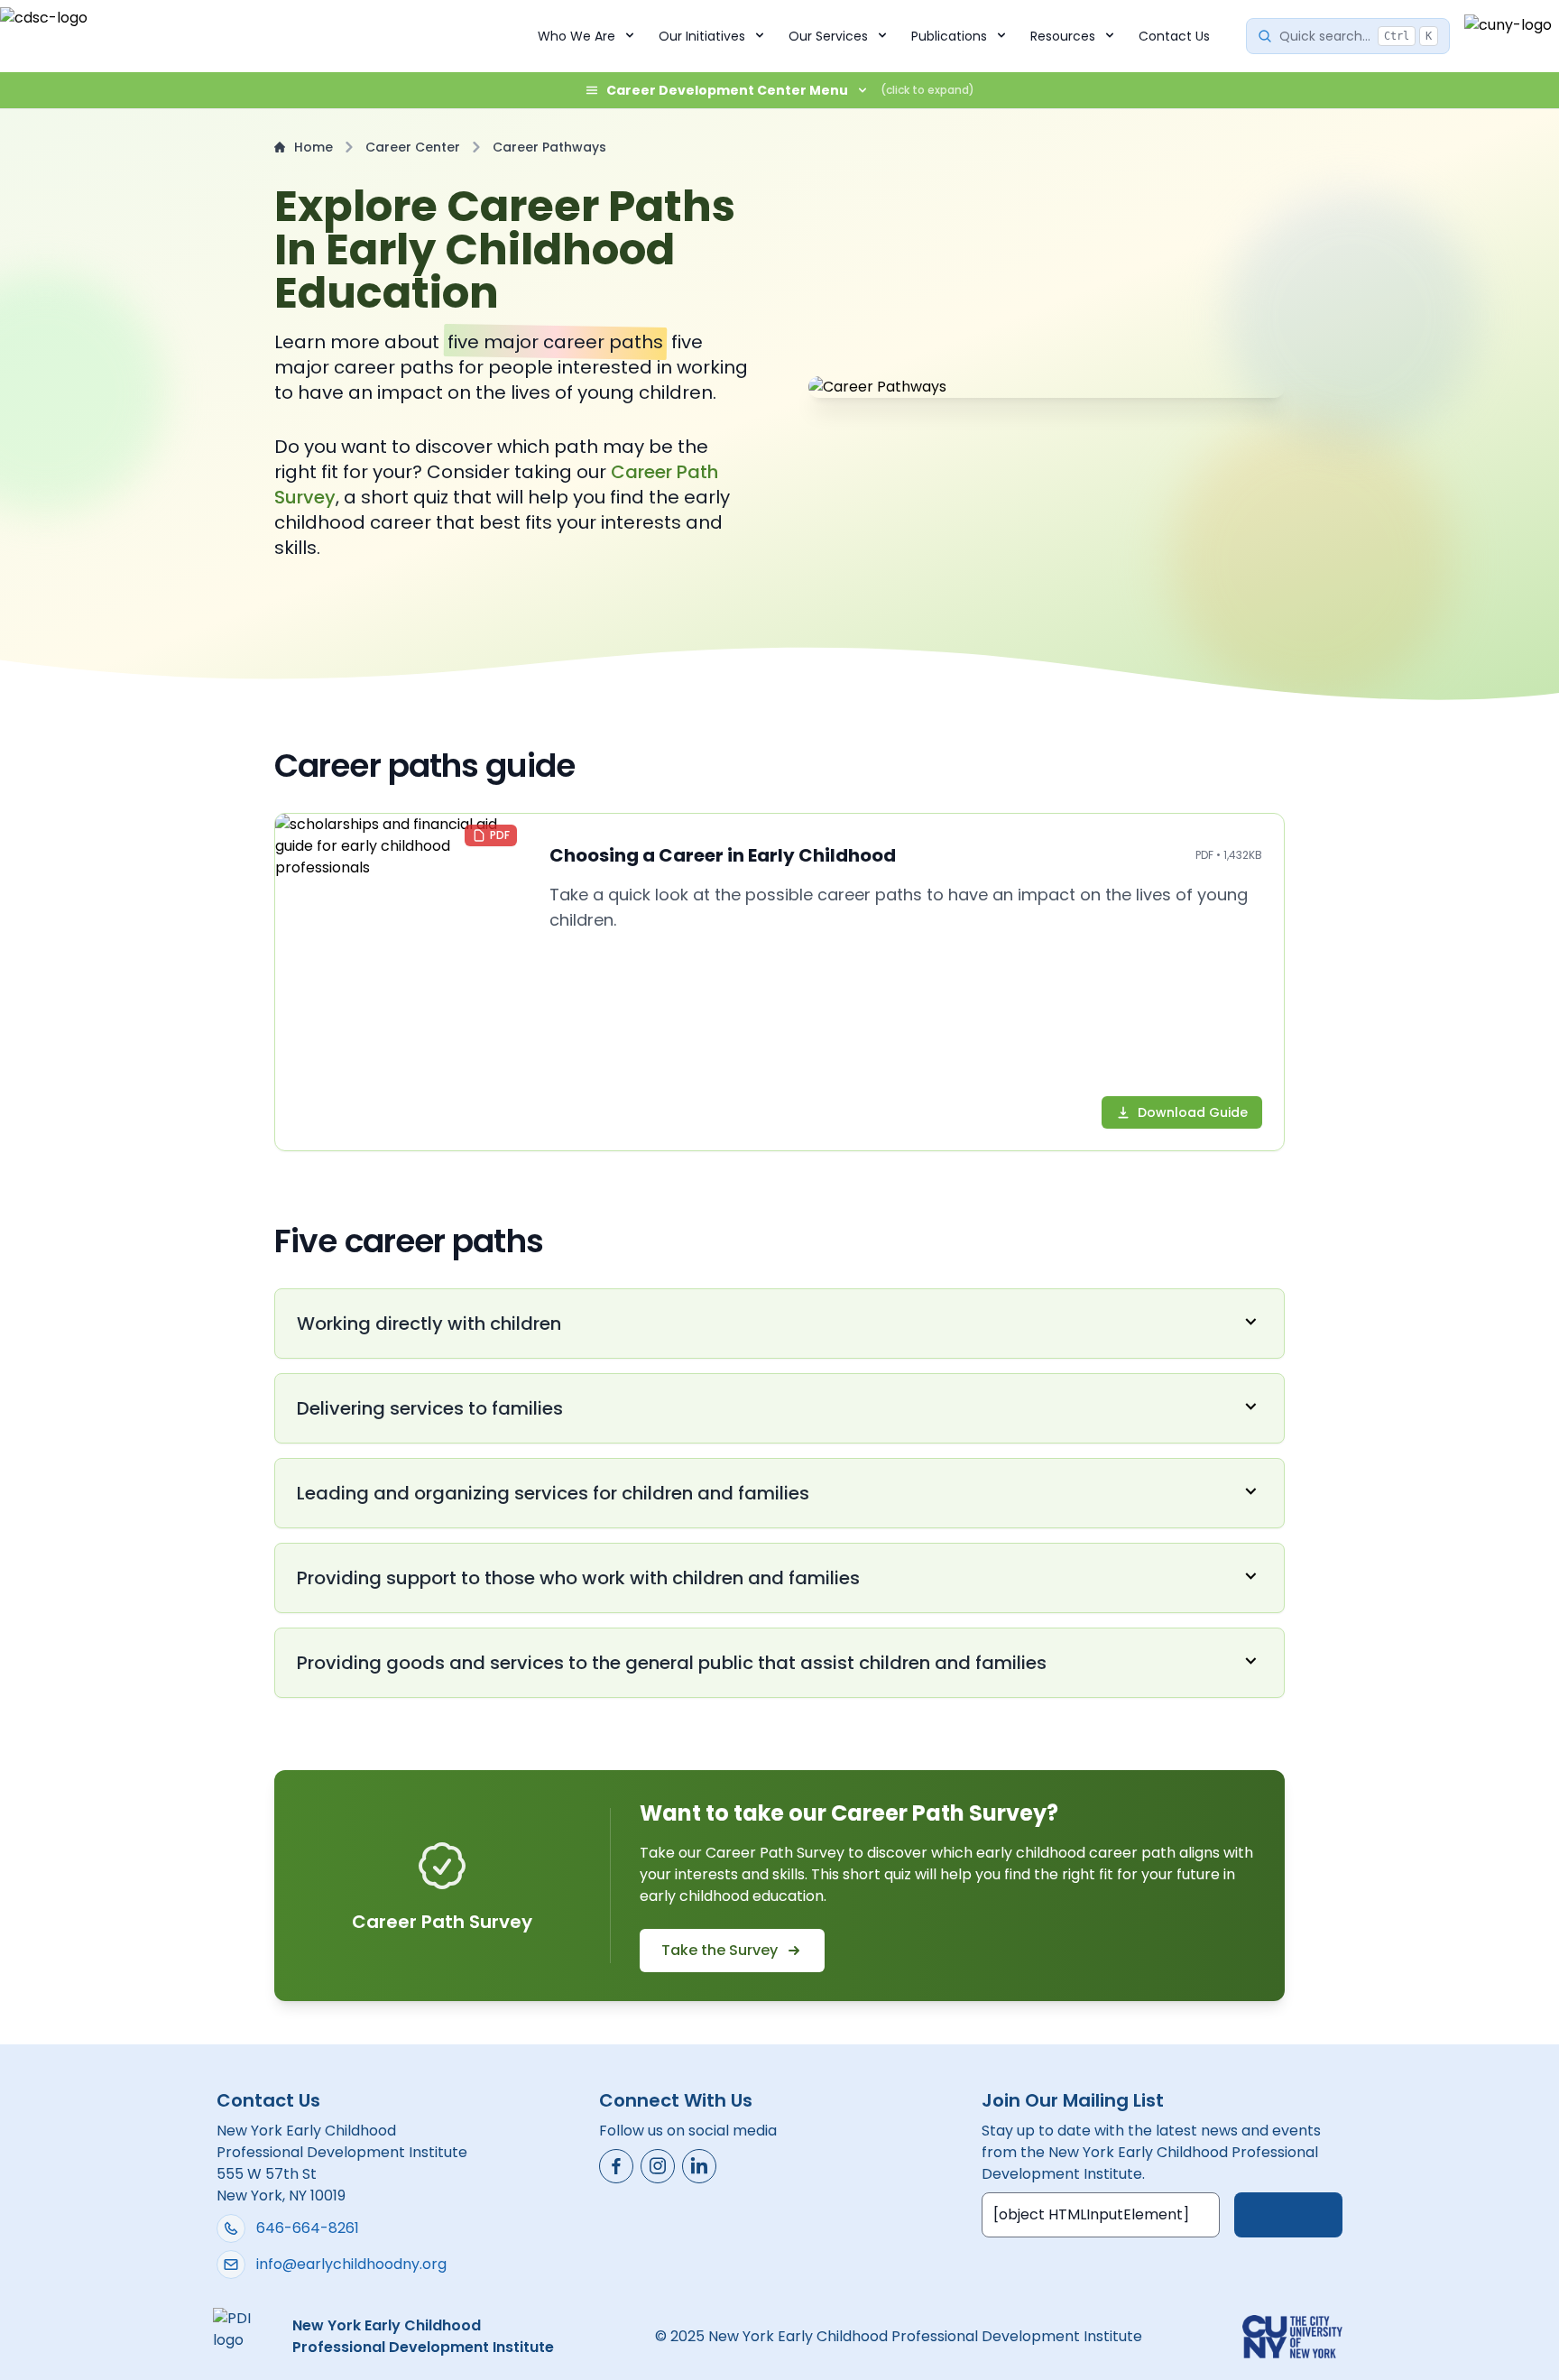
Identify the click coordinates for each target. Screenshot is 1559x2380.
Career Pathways (549, 147)
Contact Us (1174, 36)
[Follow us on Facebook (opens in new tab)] (616, 2166)
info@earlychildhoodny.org (351, 2264)
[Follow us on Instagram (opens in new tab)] (658, 2166)
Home (314, 147)
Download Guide (1193, 1112)
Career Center (413, 147)
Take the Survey (720, 1950)
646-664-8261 (308, 2228)
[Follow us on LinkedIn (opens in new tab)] (699, 2166)
